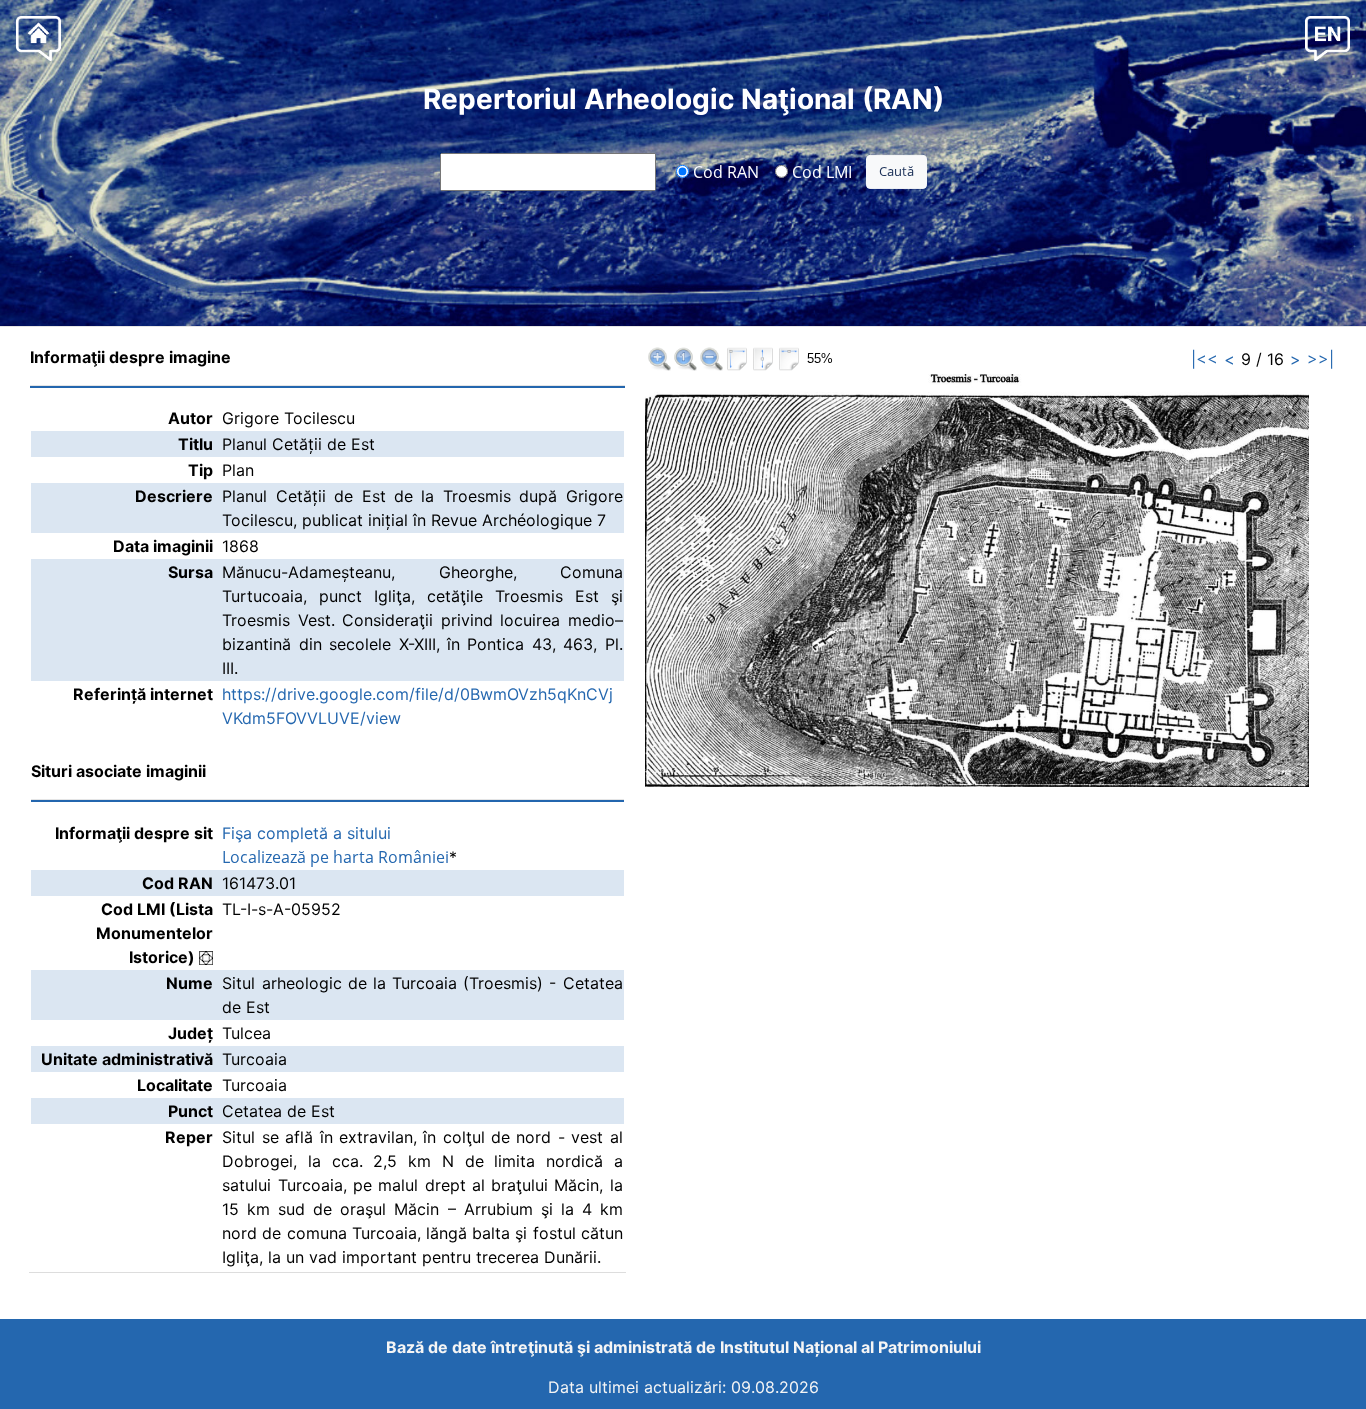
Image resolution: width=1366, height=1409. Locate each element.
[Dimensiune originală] (685, 359)
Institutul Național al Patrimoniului (850, 1347)
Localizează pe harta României (335, 857)
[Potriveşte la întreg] (737, 359)
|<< (1204, 359)
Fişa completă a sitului (306, 833)
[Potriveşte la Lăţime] (789, 359)
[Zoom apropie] (659, 359)
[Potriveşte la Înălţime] (763, 359)
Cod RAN (724, 171)
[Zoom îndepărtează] (711, 359)
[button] (1327, 37)
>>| (1320, 359)
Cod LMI (820, 171)
